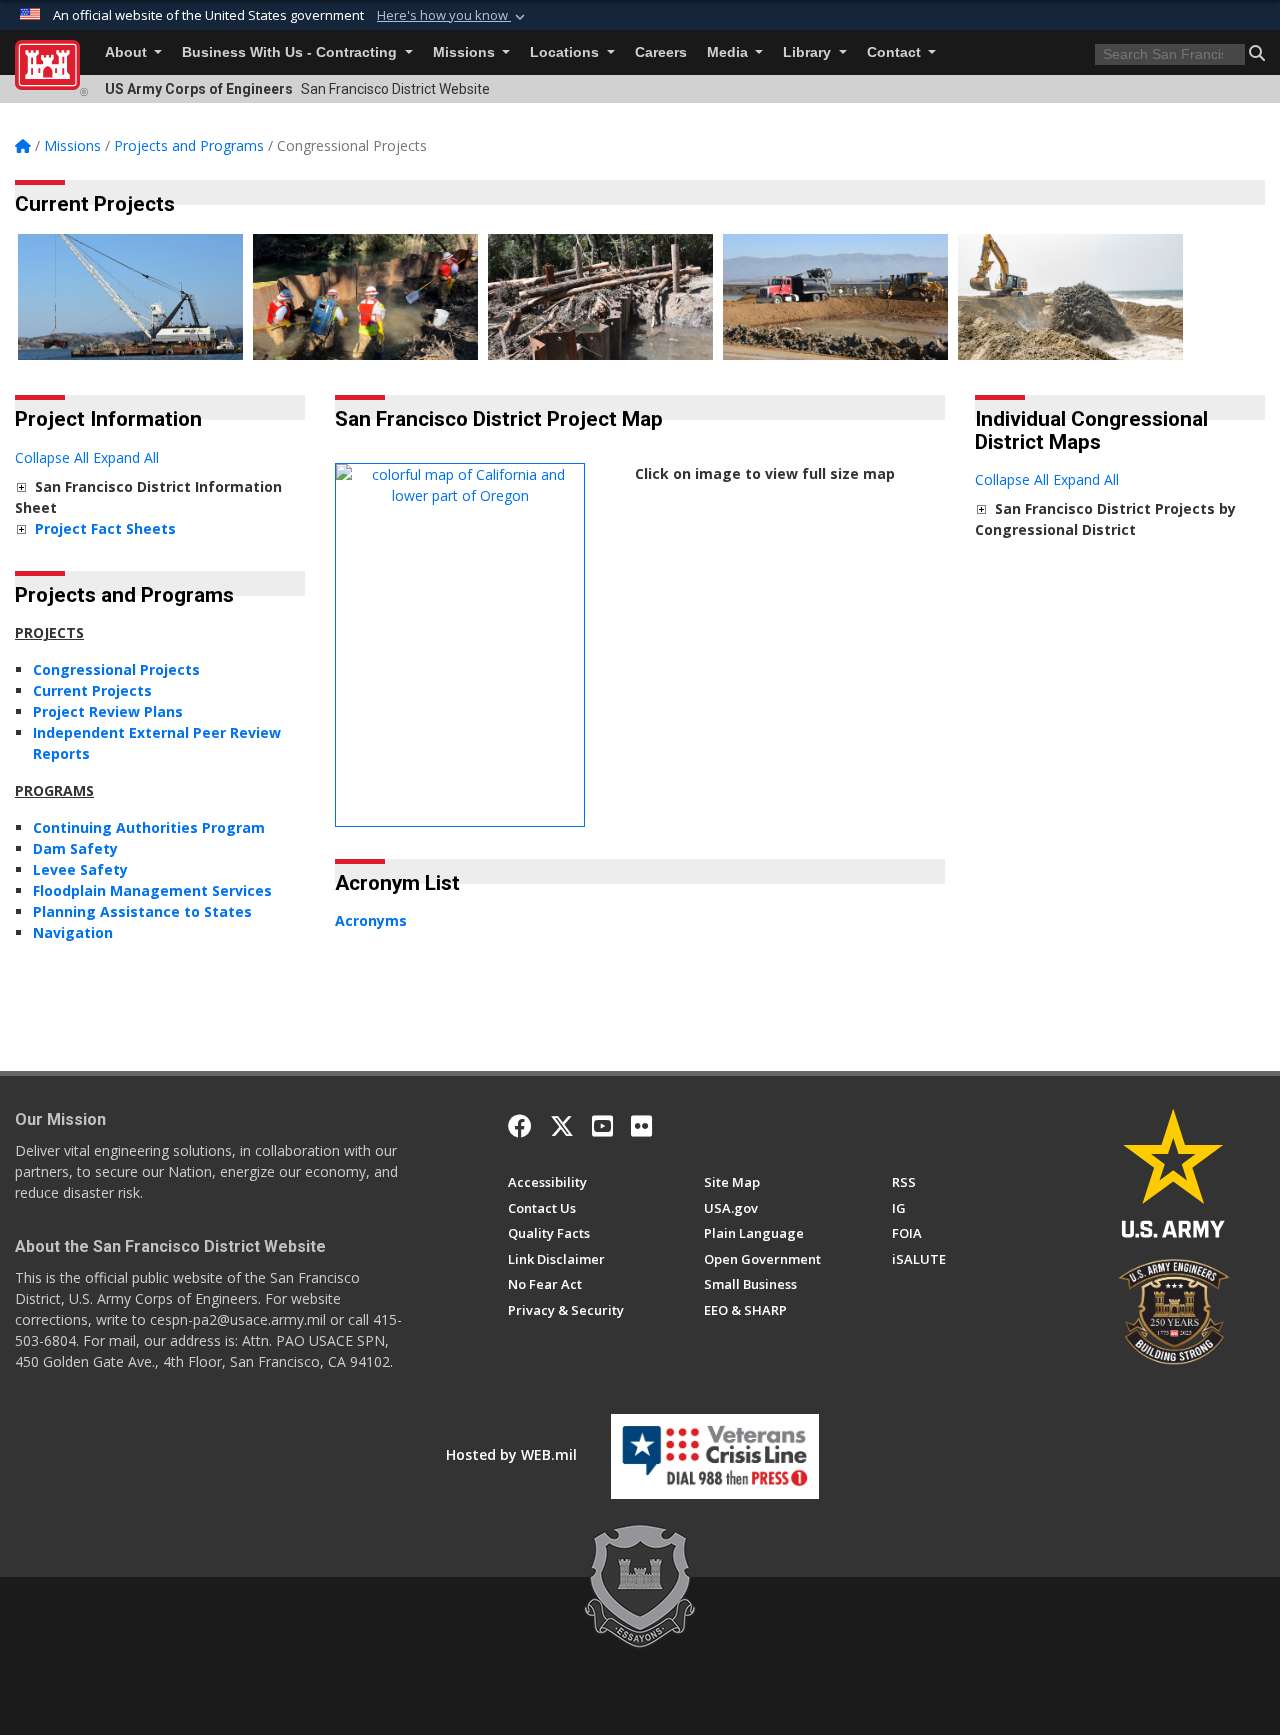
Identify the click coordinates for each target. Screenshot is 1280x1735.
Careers (661, 52)
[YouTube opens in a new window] (602, 1126)
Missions (466, 52)
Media (729, 52)
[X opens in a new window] (562, 1126)
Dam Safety (75, 848)
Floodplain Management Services (152, 890)
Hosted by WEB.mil (511, 1454)
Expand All (126, 457)
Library (809, 52)
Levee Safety (80, 869)
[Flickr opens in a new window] (641, 1126)
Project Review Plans (108, 711)
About (128, 52)
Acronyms (371, 920)
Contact (896, 52)
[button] (453, 16)
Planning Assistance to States (142, 911)
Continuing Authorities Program (149, 827)
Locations (566, 52)
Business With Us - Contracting (291, 52)
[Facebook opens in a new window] (520, 1126)
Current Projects (92, 690)
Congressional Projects (116, 669)
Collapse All (52, 457)
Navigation (73, 932)
